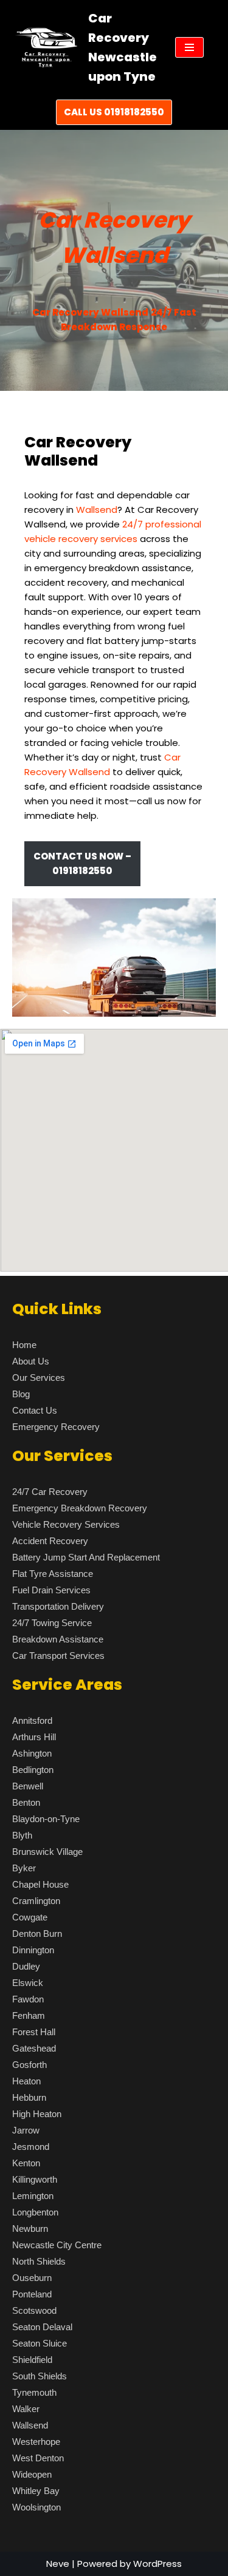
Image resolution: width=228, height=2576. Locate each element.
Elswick (28, 1983)
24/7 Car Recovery (50, 1492)
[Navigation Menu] (189, 47)
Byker (24, 1868)
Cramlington (36, 1901)
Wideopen (32, 2474)
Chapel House (40, 1884)
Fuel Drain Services (51, 1590)
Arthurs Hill (34, 1737)
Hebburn (29, 2097)
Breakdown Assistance (58, 1639)
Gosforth (29, 2065)
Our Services (39, 1378)
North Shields (39, 2261)
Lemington (33, 2196)
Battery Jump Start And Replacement (86, 1557)
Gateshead (34, 2048)
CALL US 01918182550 (114, 112)
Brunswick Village (47, 1852)
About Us (31, 1361)
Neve (58, 2564)
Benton (26, 1802)
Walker (26, 2409)
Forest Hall (34, 2032)
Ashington (32, 1753)
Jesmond (31, 2147)
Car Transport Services (58, 1656)
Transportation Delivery (58, 1606)
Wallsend (30, 2425)
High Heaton (37, 2114)
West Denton (38, 2458)
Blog (21, 1394)
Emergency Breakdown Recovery (80, 1508)
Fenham (29, 2015)
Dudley (26, 1966)
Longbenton (35, 2212)
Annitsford (32, 1720)
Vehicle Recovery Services (66, 1524)
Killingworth (35, 2179)
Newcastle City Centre (57, 2245)
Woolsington (36, 2507)
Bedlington (33, 1770)
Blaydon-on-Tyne (46, 1819)
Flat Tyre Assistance (53, 1574)
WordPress (157, 2564)
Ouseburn (32, 2278)
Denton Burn (37, 1934)
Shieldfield (32, 2360)
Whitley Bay (36, 2491)
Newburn (30, 2229)
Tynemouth (34, 2392)
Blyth (22, 1835)
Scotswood (34, 2310)
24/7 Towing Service (52, 1623)
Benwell (28, 1786)
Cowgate (30, 1917)
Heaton (26, 2081)
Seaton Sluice (40, 2343)
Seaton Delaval (42, 2327)
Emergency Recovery (56, 1427)
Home (24, 1345)
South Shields (40, 2376)
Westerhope (36, 2442)
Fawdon (28, 1999)
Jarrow (26, 2130)
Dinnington (33, 1950)
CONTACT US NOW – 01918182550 (82, 863)
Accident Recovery (50, 1541)
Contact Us (35, 1410)
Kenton (26, 2163)
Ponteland (32, 2294)
